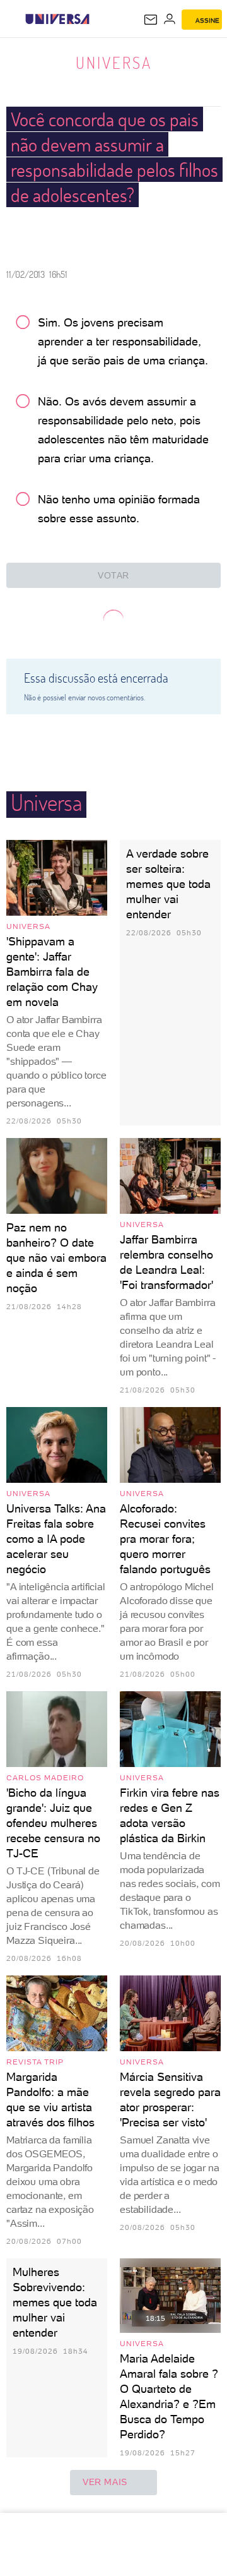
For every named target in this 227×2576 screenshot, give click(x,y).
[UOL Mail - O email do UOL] (151, 20)
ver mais (105, 2482)
